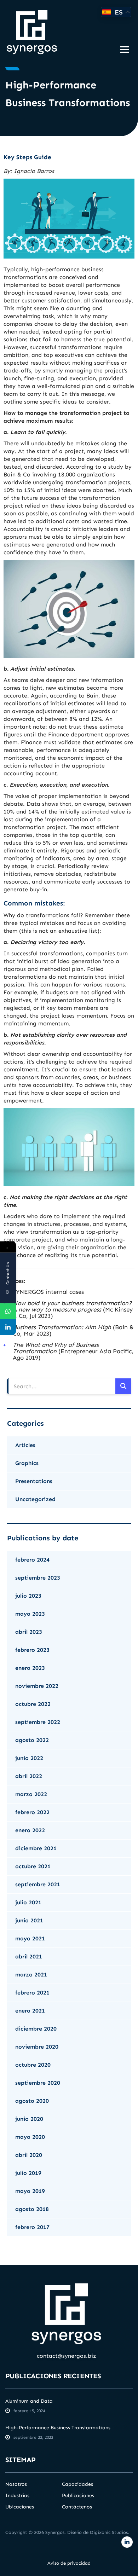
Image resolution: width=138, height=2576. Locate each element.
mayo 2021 (30, 1938)
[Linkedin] (8, 1327)
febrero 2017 (32, 2227)
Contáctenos (77, 2507)
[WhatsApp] (8, 1311)
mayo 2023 (30, 1614)
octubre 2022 (33, 1704)
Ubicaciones (20, 2507)
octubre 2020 (33, 2065)
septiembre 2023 (38, 1578)
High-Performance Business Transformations (58, 2428)
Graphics (27, 1463)
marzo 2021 (31, 1975)
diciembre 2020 (36, 2029)
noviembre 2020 (37, 2047)
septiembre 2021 (38, 1884)
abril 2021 (29, 1956)
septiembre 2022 (38, 1722)
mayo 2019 (30, 2191)
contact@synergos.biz (67, 2356)
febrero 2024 (32, 1560)
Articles (25, 1445)
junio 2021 (29, 1920)
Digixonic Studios (109, 2532)
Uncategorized (35, 1499)
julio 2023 (28, 1596)
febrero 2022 (32, 1812)
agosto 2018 (32, 2209)
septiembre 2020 (38, 2083)
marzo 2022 (31, 1794)
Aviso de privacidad (69, 2563)
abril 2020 (29, 2155)
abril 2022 (29, 1776)
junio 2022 (29, 1758)
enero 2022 (30, 1830)
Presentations (34, 1481)
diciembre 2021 (36, 1848)
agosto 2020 (32, 2101)
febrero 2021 (32, 1993)
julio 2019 (28, 2173)
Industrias (17, 2496)
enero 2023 (30, 1668)
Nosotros (16, 2484)
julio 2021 (28, 1902)
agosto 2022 (32, 1740)
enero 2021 (30, 2011)
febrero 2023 (32, 1650)
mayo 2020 (30, 2137)
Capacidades (77, 2484)
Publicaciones (78, 2496)
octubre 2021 (33, 1866)
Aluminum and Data (29, 2401)
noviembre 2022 (37, 1686)
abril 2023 (29, 1632)
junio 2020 (29, 2119)
